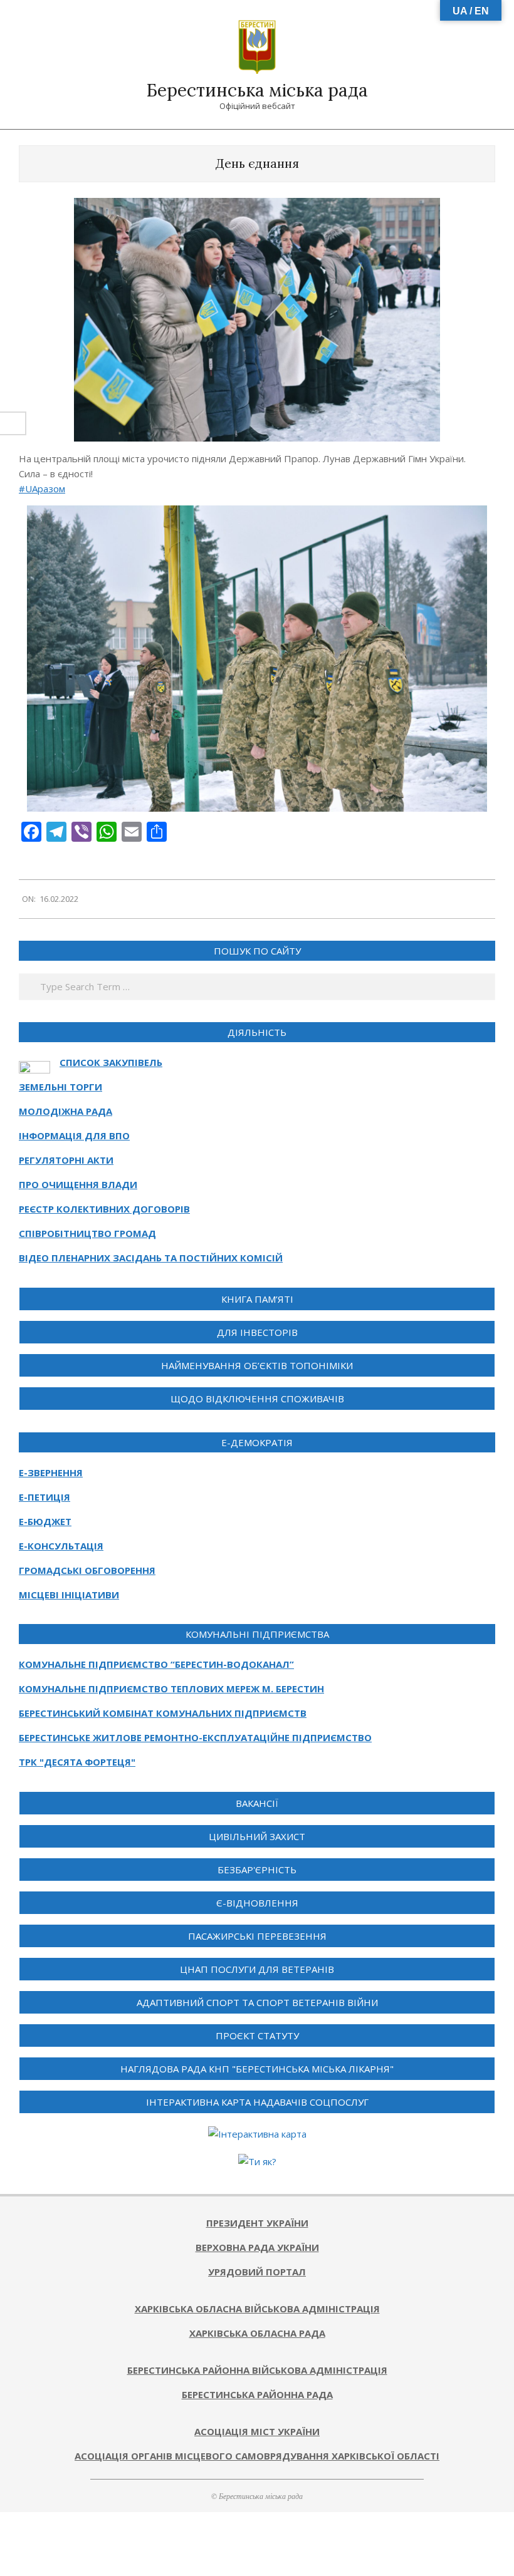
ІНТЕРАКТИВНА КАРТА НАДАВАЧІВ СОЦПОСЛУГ (257, 2102)
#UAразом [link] (42, 489)
